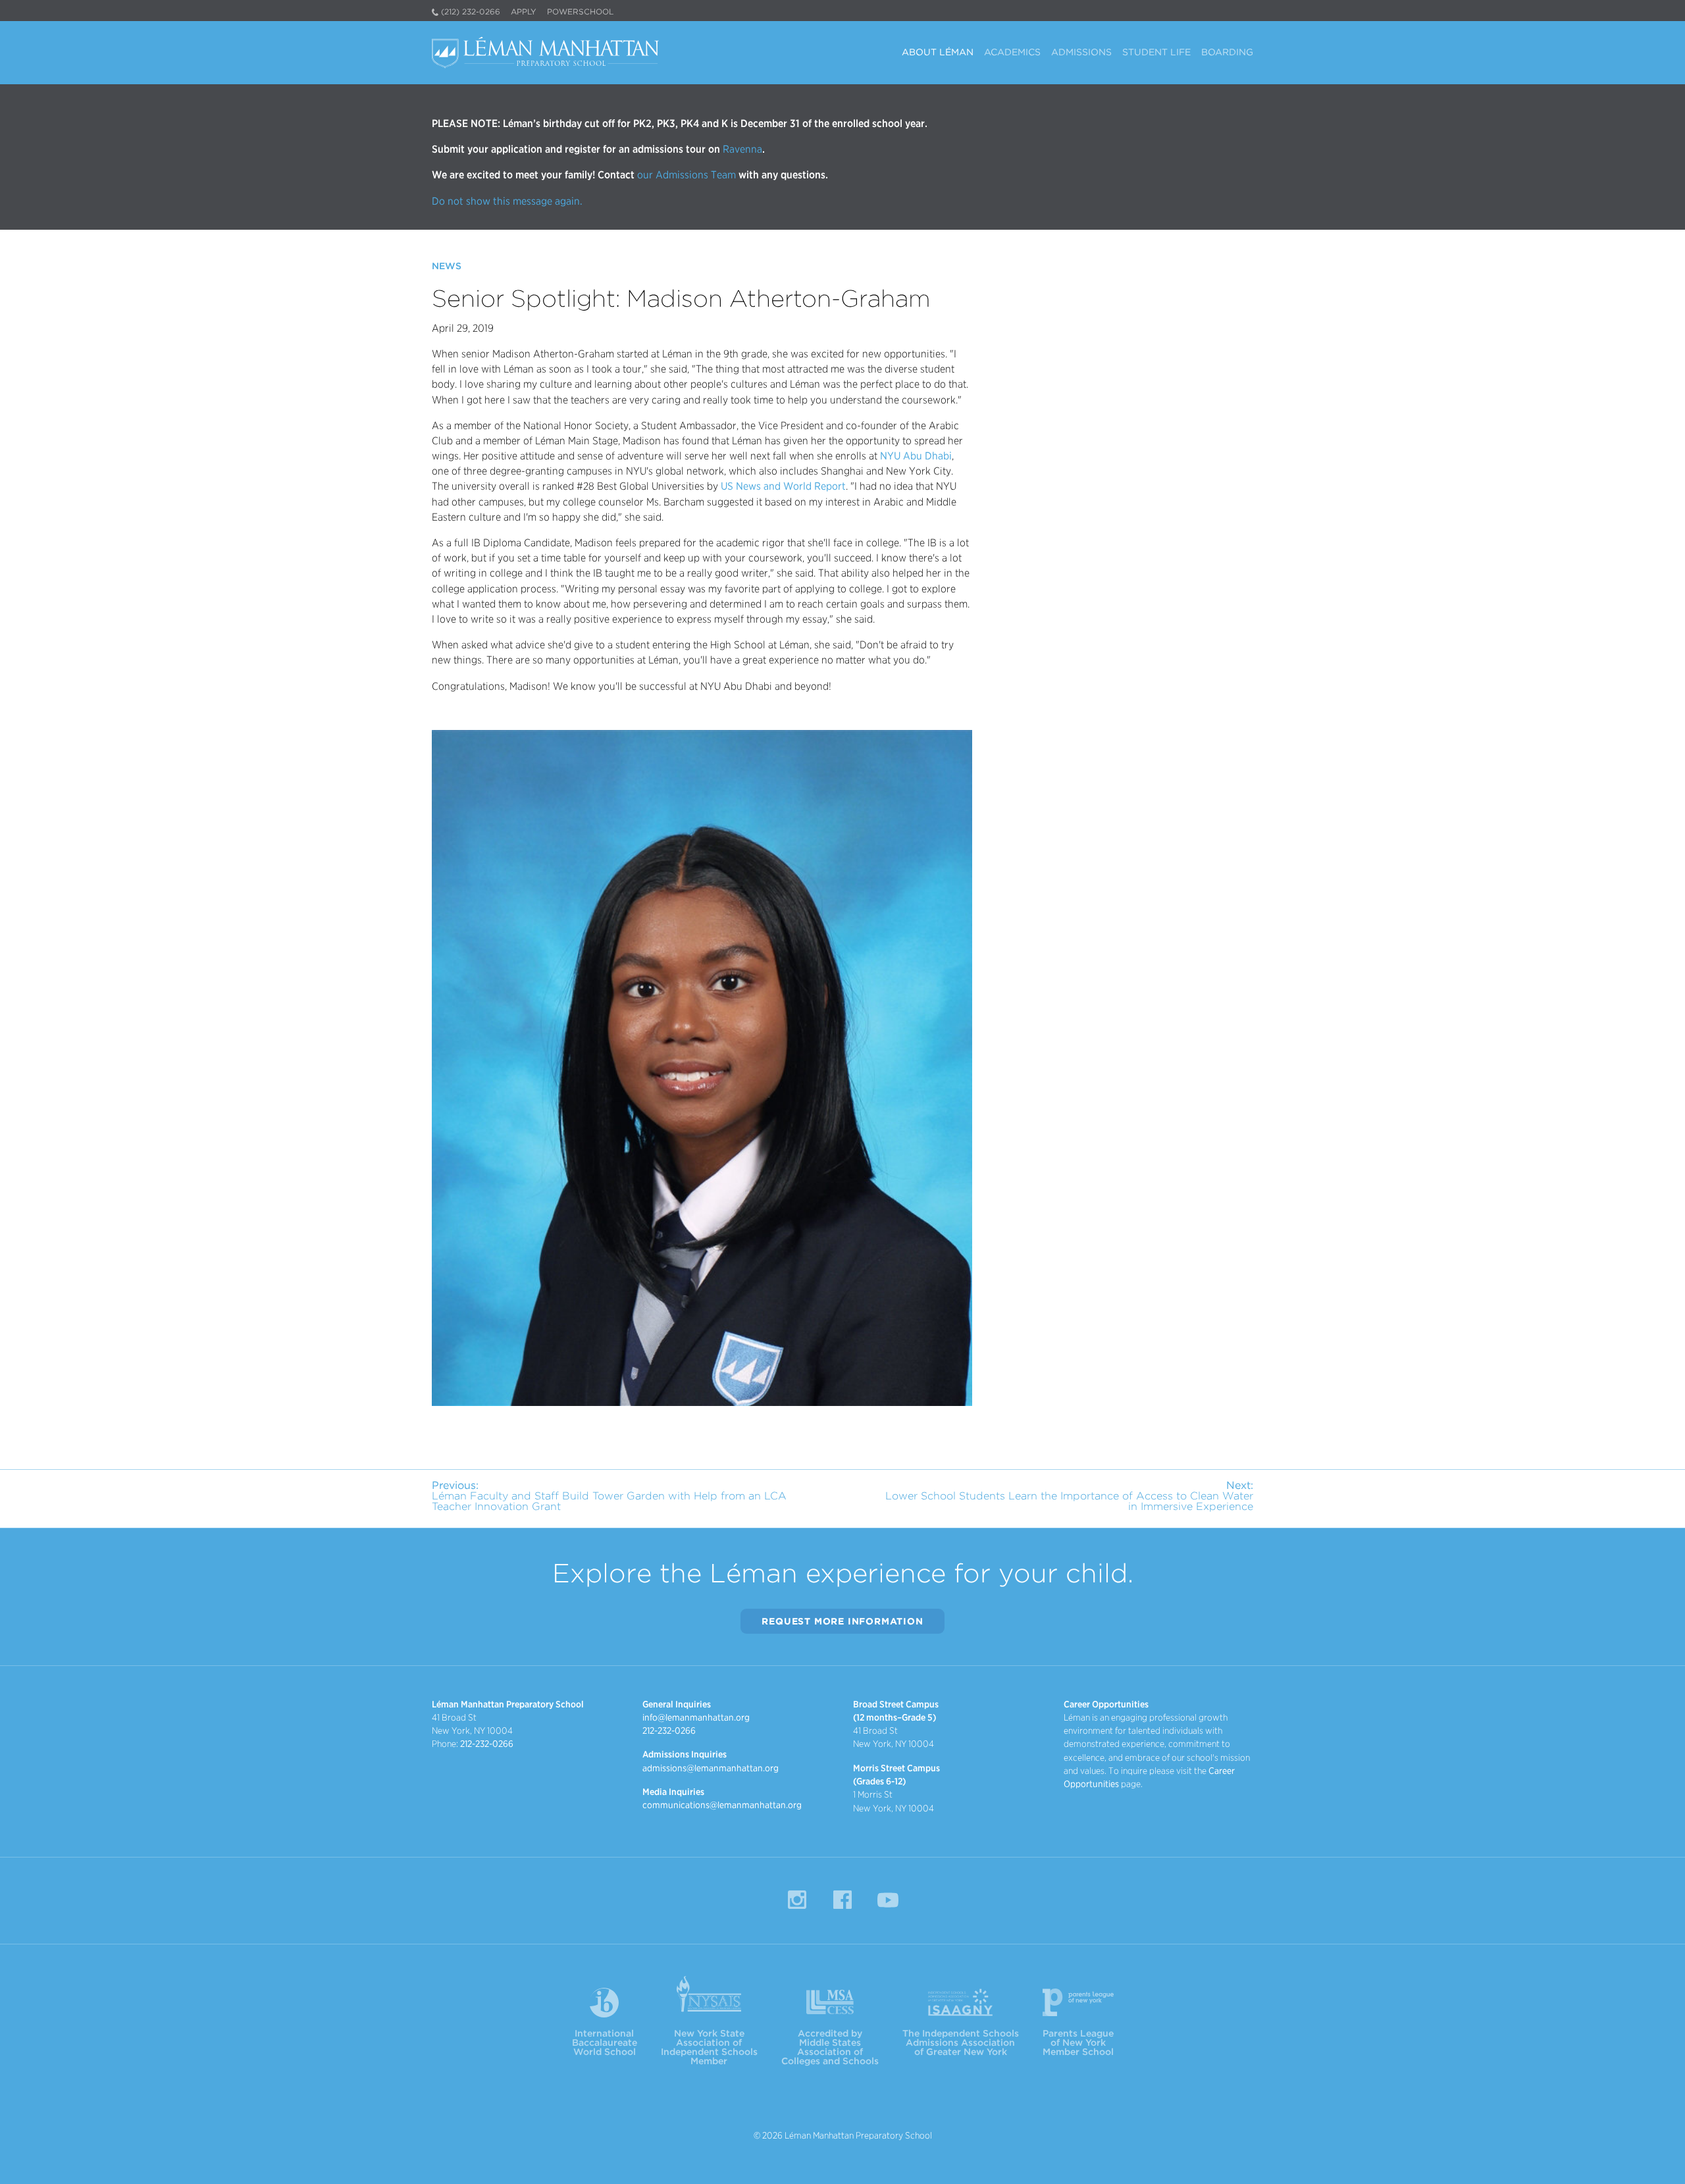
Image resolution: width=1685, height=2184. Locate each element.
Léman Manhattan (548, 53)
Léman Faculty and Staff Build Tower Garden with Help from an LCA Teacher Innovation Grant (609, 1496)
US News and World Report (783, 486)
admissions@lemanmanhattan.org (711, 1768)
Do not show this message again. (507, 201)
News (447, 266)
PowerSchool (580, 12)
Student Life (1156, 52)
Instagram (797, 1900)
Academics (1012, 52)
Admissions (1081, 52)
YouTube (888, 1900)
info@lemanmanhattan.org (696, 1717)
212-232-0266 (487, 1744)
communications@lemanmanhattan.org (722, 1805)
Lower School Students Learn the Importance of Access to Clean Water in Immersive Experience (1069, 1496)
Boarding (1227, 52)
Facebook (842, 1900)
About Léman (938, 52)
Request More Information (842, 1621)
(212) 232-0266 (471, 12)
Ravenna (741, 149)
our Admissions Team (687, 175)
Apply (524, 12)
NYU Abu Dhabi (916, 456)
